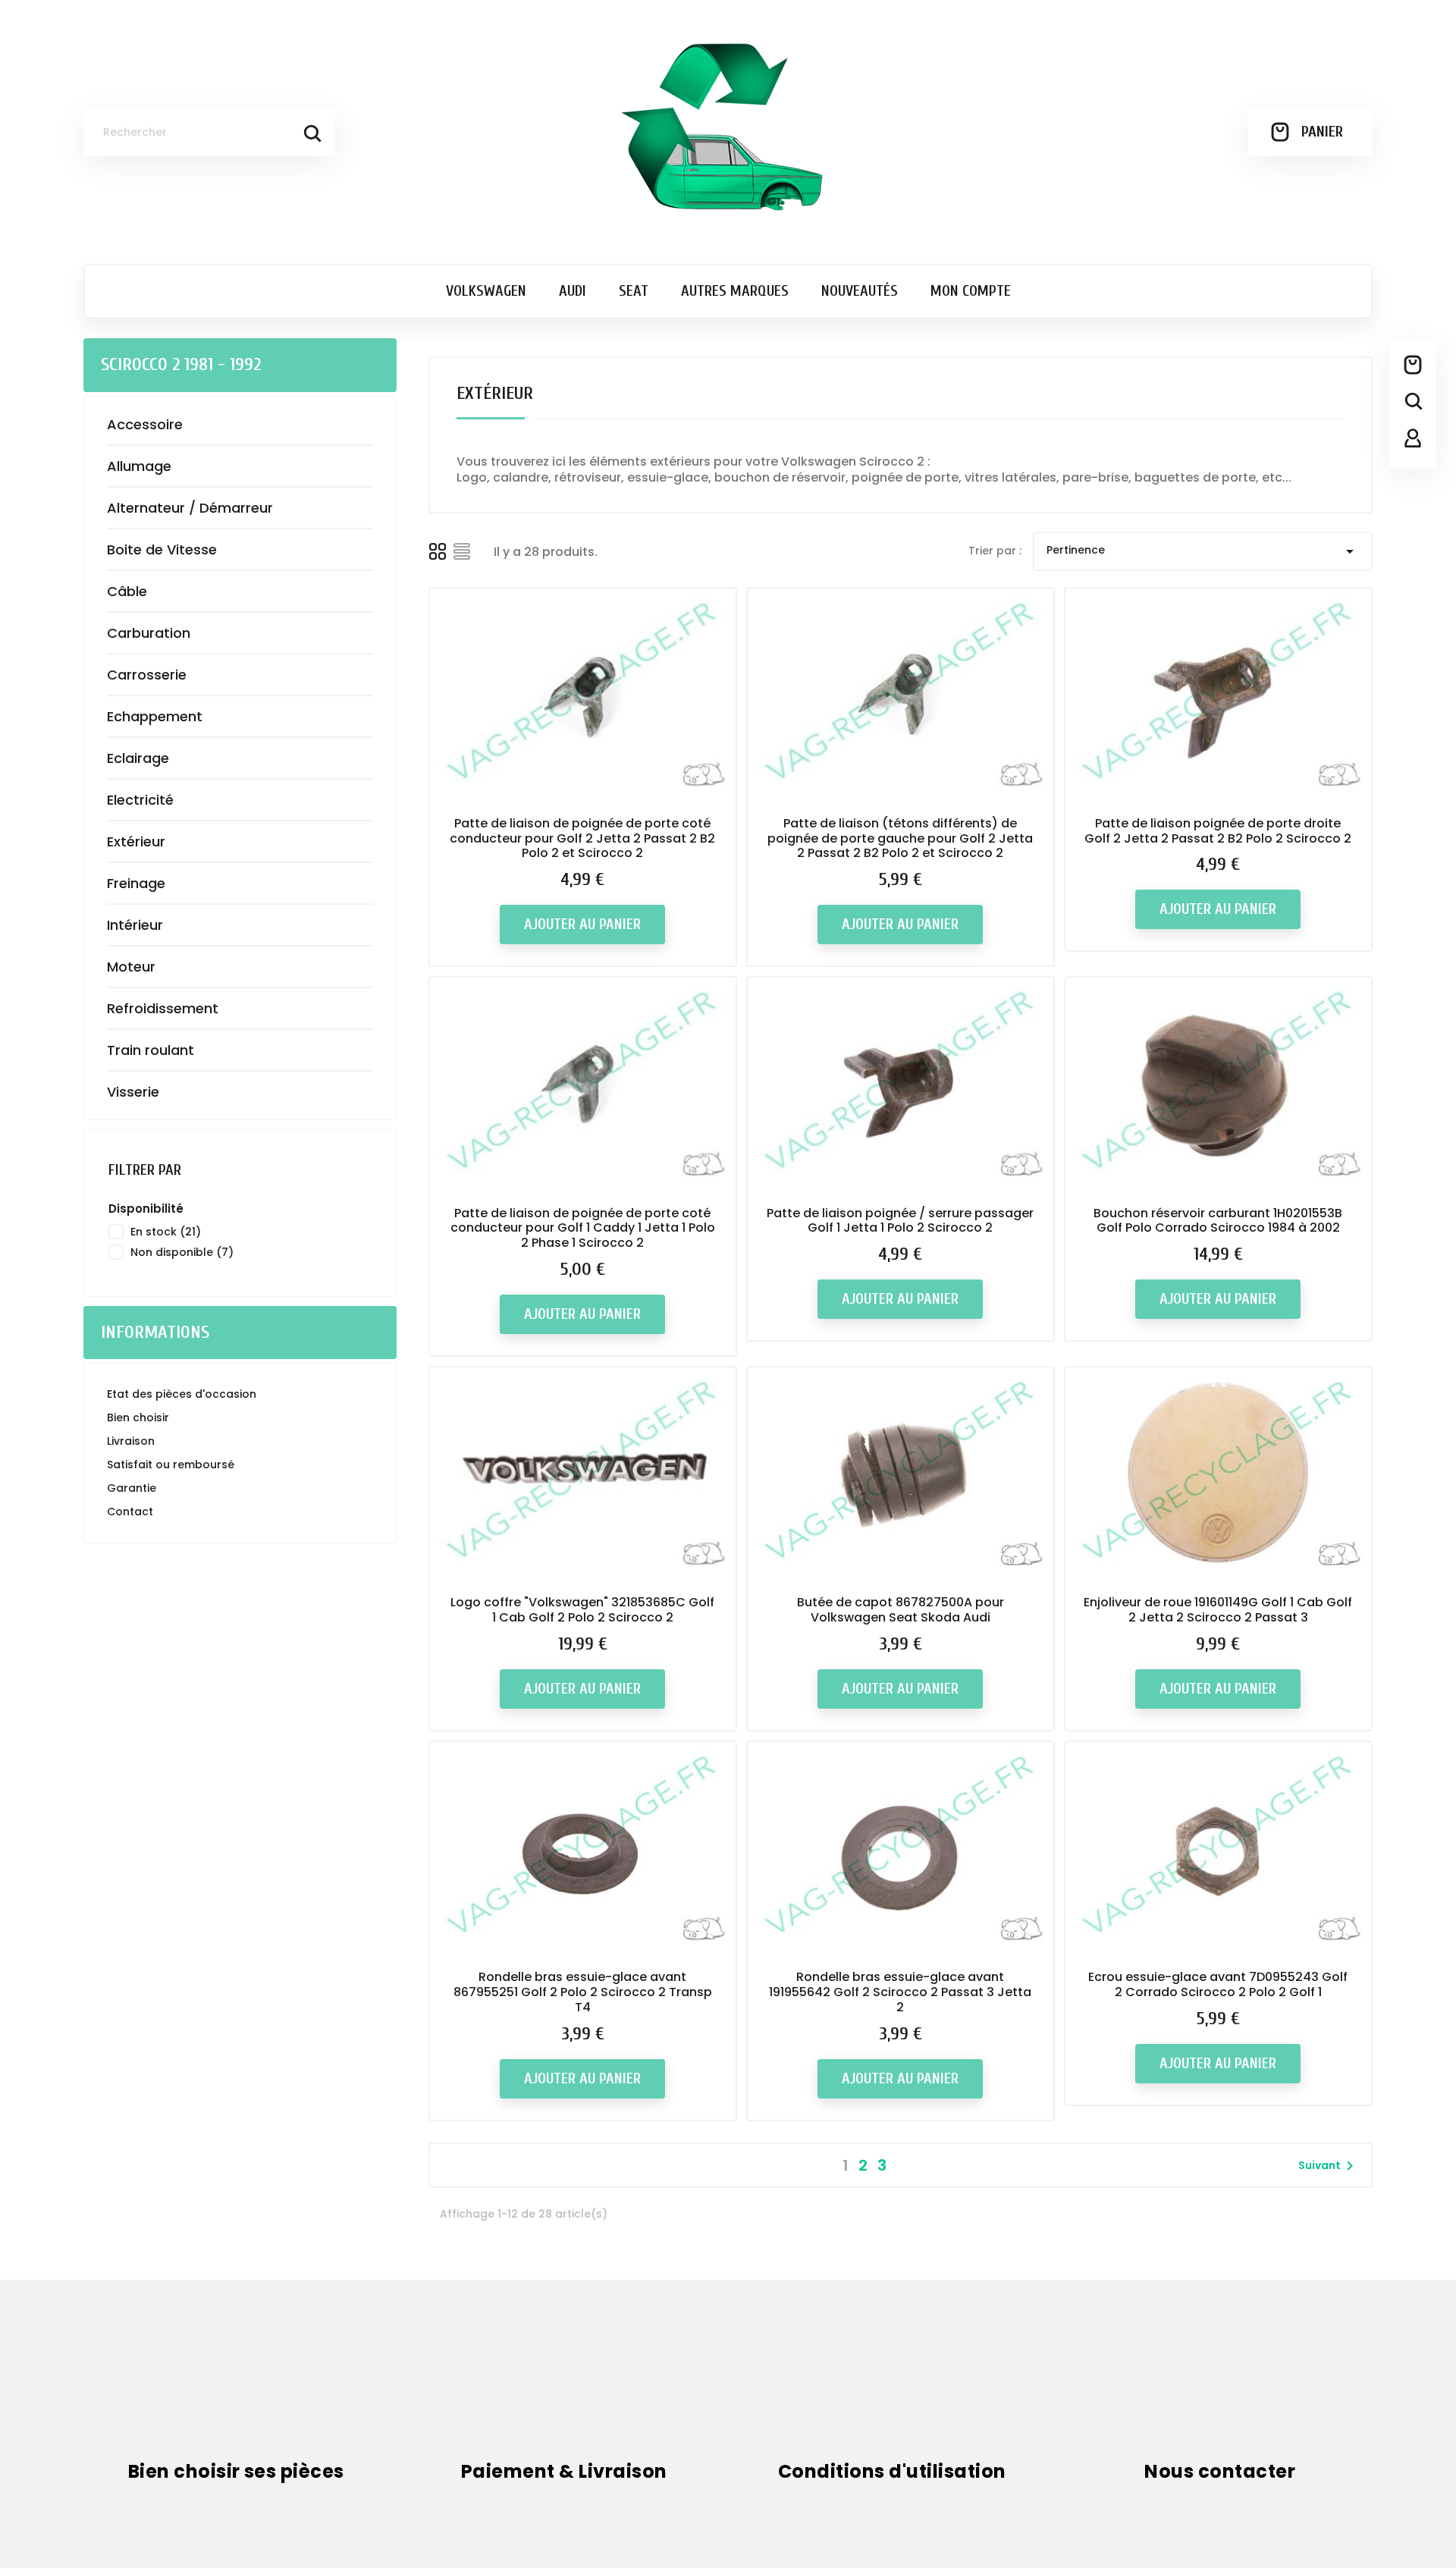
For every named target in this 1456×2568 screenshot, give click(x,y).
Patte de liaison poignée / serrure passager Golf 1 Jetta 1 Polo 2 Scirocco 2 (900, 1221)
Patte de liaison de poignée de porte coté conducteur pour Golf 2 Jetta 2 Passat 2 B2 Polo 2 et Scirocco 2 (582, 838)
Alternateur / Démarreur (190, 508)
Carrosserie (147, 675)
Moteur (131, 967)
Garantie (132, 1488)
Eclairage (138, 758)
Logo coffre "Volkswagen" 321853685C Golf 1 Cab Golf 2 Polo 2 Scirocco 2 (582, 1610)
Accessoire (145, 424)
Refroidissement (163, 1008)
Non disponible (182, 1252)
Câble (127, 591)
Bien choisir (138, 1417)
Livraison (131, 1441)
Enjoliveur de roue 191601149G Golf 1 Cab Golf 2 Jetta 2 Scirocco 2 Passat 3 (1218, 1610)
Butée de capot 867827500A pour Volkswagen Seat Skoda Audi (901, 1610)
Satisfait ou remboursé (171, 1465)
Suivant (1329, 2166)
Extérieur (136, 841)
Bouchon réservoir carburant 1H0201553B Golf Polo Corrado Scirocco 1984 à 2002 (1218, 1221)
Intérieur (135, 925)
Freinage (136, 883)
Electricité (140, 800)
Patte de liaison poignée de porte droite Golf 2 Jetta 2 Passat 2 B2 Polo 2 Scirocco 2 (1218, 831)
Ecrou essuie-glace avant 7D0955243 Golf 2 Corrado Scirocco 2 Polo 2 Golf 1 (1218, 1984)
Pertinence (1203, 551)
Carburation (149, 633)
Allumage (139, 466)
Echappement (155, 716)
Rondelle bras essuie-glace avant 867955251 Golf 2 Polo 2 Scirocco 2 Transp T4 (583, 1992)
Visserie (133, 1092)
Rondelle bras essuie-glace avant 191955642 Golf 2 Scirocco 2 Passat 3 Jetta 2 (900, 1992)
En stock (166, 1232)
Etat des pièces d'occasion (182, 1394)
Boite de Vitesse (162, 549)
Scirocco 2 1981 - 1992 (181, 364)
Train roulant (151, 1050)
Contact (130, 1512)
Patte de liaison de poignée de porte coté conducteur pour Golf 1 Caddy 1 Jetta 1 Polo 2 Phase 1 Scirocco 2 (583, 1228)
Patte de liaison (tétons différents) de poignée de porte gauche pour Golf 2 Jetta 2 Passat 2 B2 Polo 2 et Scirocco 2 (900, 838)
